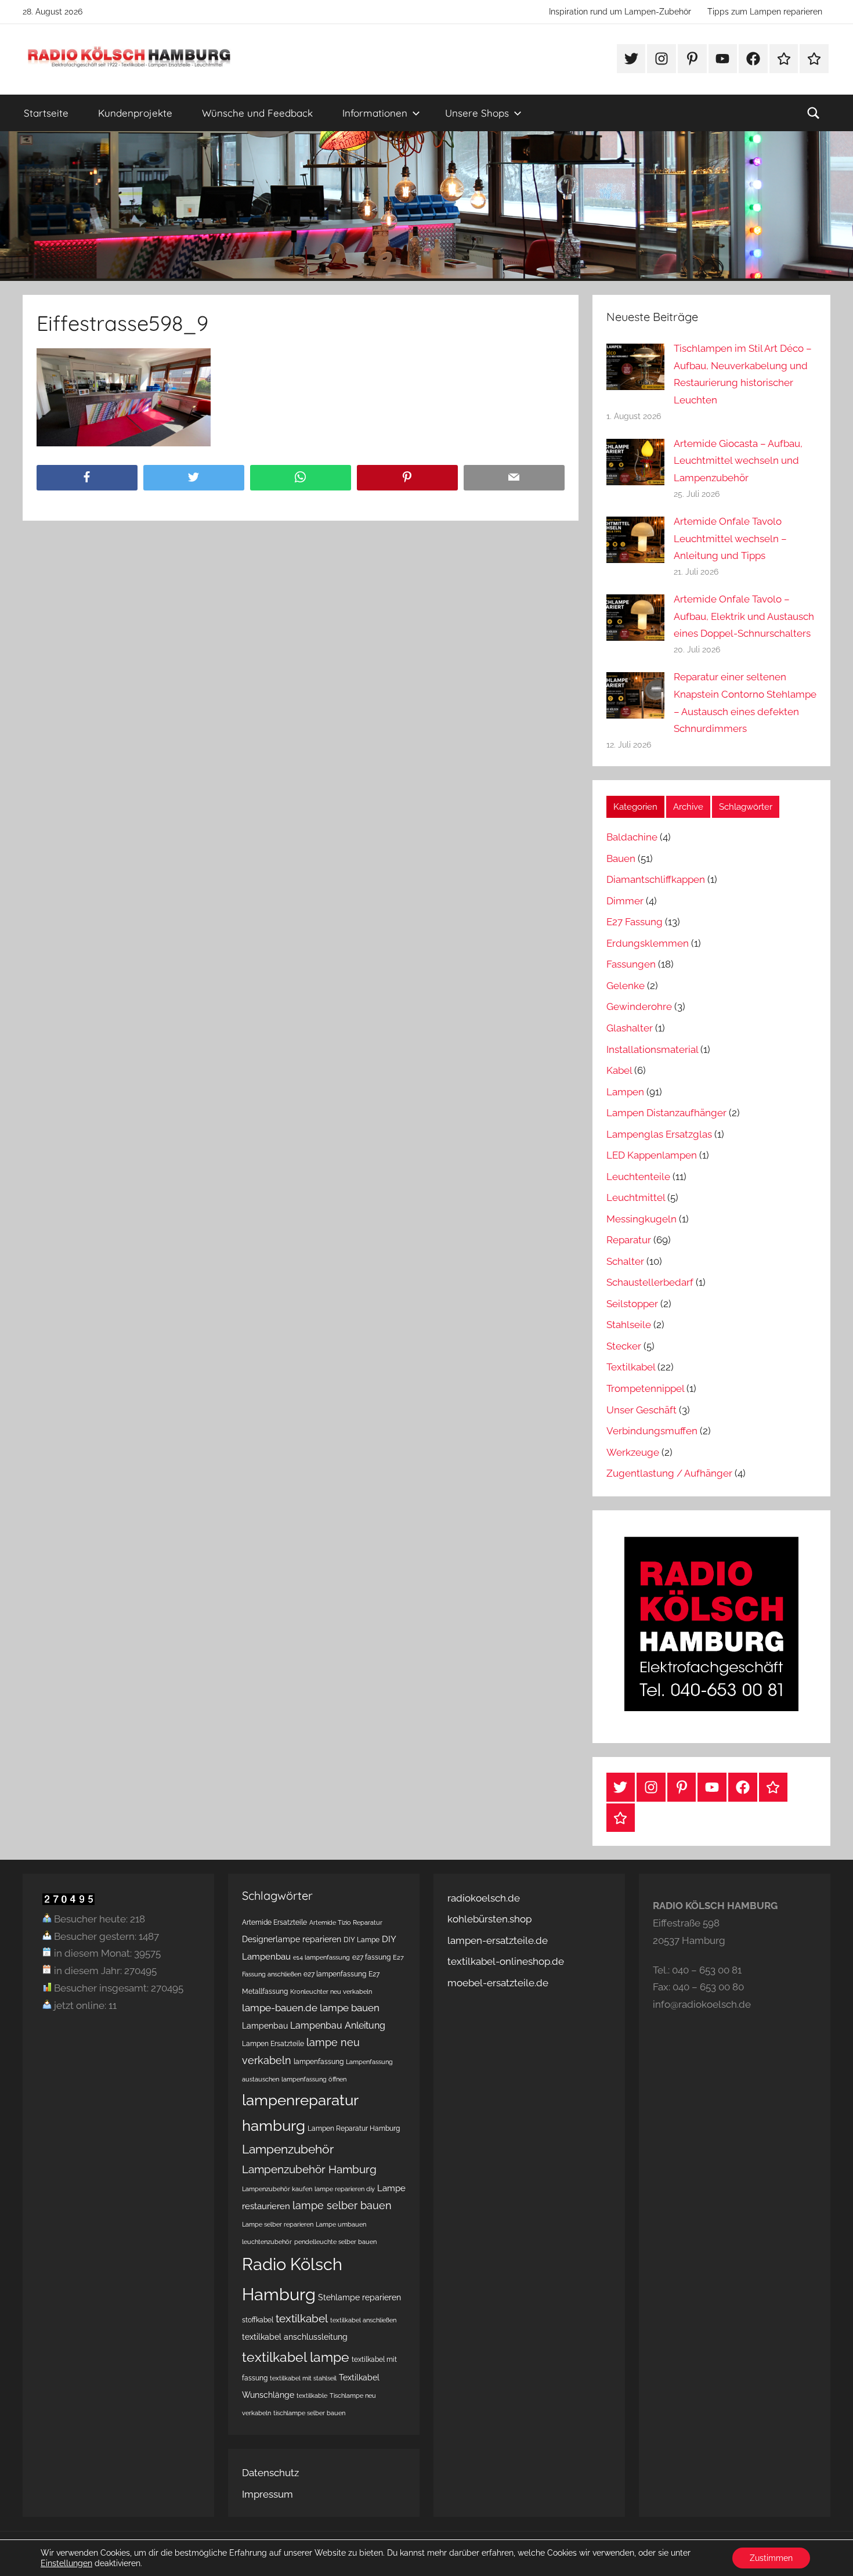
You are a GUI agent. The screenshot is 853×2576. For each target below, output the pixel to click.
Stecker (624, 1346)
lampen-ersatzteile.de (498, 1940)
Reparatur (629, 1240)
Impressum (268, 2494)
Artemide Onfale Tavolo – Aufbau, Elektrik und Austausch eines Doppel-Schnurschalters (744, 616)
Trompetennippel (645, 1388)
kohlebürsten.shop (489, 1919)
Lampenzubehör (288, 2149)
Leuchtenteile (638, 1177)
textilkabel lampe (296, 2357)
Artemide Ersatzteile (274, 1922)
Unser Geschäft (641, 1410)
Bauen (621, 858)
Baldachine (632, 837)
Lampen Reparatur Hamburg (354, 2128)
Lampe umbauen (341, 2224)
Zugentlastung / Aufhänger (669, 1473)
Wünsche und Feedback (257, 113)
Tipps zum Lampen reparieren (765, 12)
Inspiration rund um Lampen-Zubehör (620, 12)
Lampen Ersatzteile (273, 2043)
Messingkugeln (641, 1219)
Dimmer (625, 901)
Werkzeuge (633, 1452)
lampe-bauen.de (280, 2008)
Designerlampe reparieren (292, 1939)
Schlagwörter (746, 807)
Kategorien (635, 807)
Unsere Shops (477, 113)
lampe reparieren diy (345, 2189)
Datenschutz (270, 2473)
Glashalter (630, 1028)
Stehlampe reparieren (359, 2297)
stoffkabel (258, 2320)
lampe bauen (350, 2008)
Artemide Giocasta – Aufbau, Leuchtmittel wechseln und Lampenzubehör (738, 461)
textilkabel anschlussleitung (295, 2337)
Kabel (619, 1070)
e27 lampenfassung (335, 1974)
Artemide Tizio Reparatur (346, 1922)
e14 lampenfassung (321, 1957)
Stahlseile (629, 1325)
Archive (688, 807)
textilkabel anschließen (363, 2320)
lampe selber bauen (342, 2205)
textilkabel (302, 2318)
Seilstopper (632, 1304)
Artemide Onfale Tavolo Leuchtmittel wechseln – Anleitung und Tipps (730, 539)
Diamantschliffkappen (656, 879)
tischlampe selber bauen (309, 2413)
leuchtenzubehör (267, 2242)
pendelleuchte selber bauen (335, 2242)
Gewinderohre (639, 1006)
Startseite (46, 113)
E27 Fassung (635, 922)
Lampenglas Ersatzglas (659, 1134)
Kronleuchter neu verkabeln (331, 1991)
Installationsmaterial (652, 1049)
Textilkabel (631, 1367)
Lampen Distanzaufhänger (666, 1113)
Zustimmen (771, 2558)
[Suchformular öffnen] (814, 113)
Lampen (625, 1092)
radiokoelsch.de (484, 1898)
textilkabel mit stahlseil (303, 2378)
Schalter (625, 1261)
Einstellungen (66, 2563)
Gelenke (626, 986)
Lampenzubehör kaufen (277, 2189)
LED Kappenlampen (652, 1155)
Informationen (375, 113)
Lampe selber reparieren (278, 2224)
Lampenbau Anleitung (338, 2025)
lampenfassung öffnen (314, 2079)
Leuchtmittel (636, 1197)
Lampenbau (265, 2026)
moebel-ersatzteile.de (498, 1983)
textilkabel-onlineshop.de (506, 1961)
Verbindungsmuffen (652, 1431)
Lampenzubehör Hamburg (309, 2169)
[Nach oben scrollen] (831, 2554)
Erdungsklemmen (648, 943)
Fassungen (631, 964)
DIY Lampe (362, 1940)
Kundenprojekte (135, 113)
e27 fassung (371, 1957)
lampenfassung (319, 2061)
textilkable (312, 2395)
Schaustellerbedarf (650, 1282)
